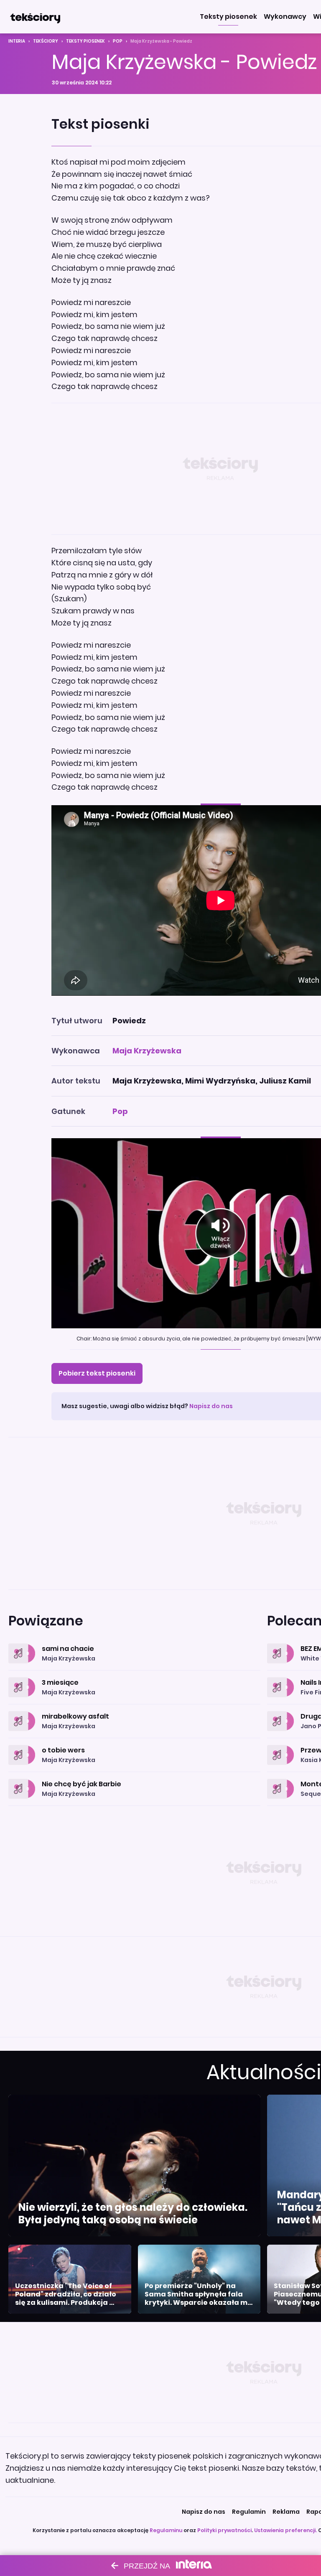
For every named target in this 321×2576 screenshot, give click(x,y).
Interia (17, 41)
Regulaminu (166, 2530)
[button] (228, 17)
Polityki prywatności (224, 2530)
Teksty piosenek (85, 41)
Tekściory (46, 41)
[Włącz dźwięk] (220, 1233)
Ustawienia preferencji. (285, 2530)
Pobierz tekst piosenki (97, 1373)
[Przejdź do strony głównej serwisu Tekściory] (35, 17)
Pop (118, 41)
